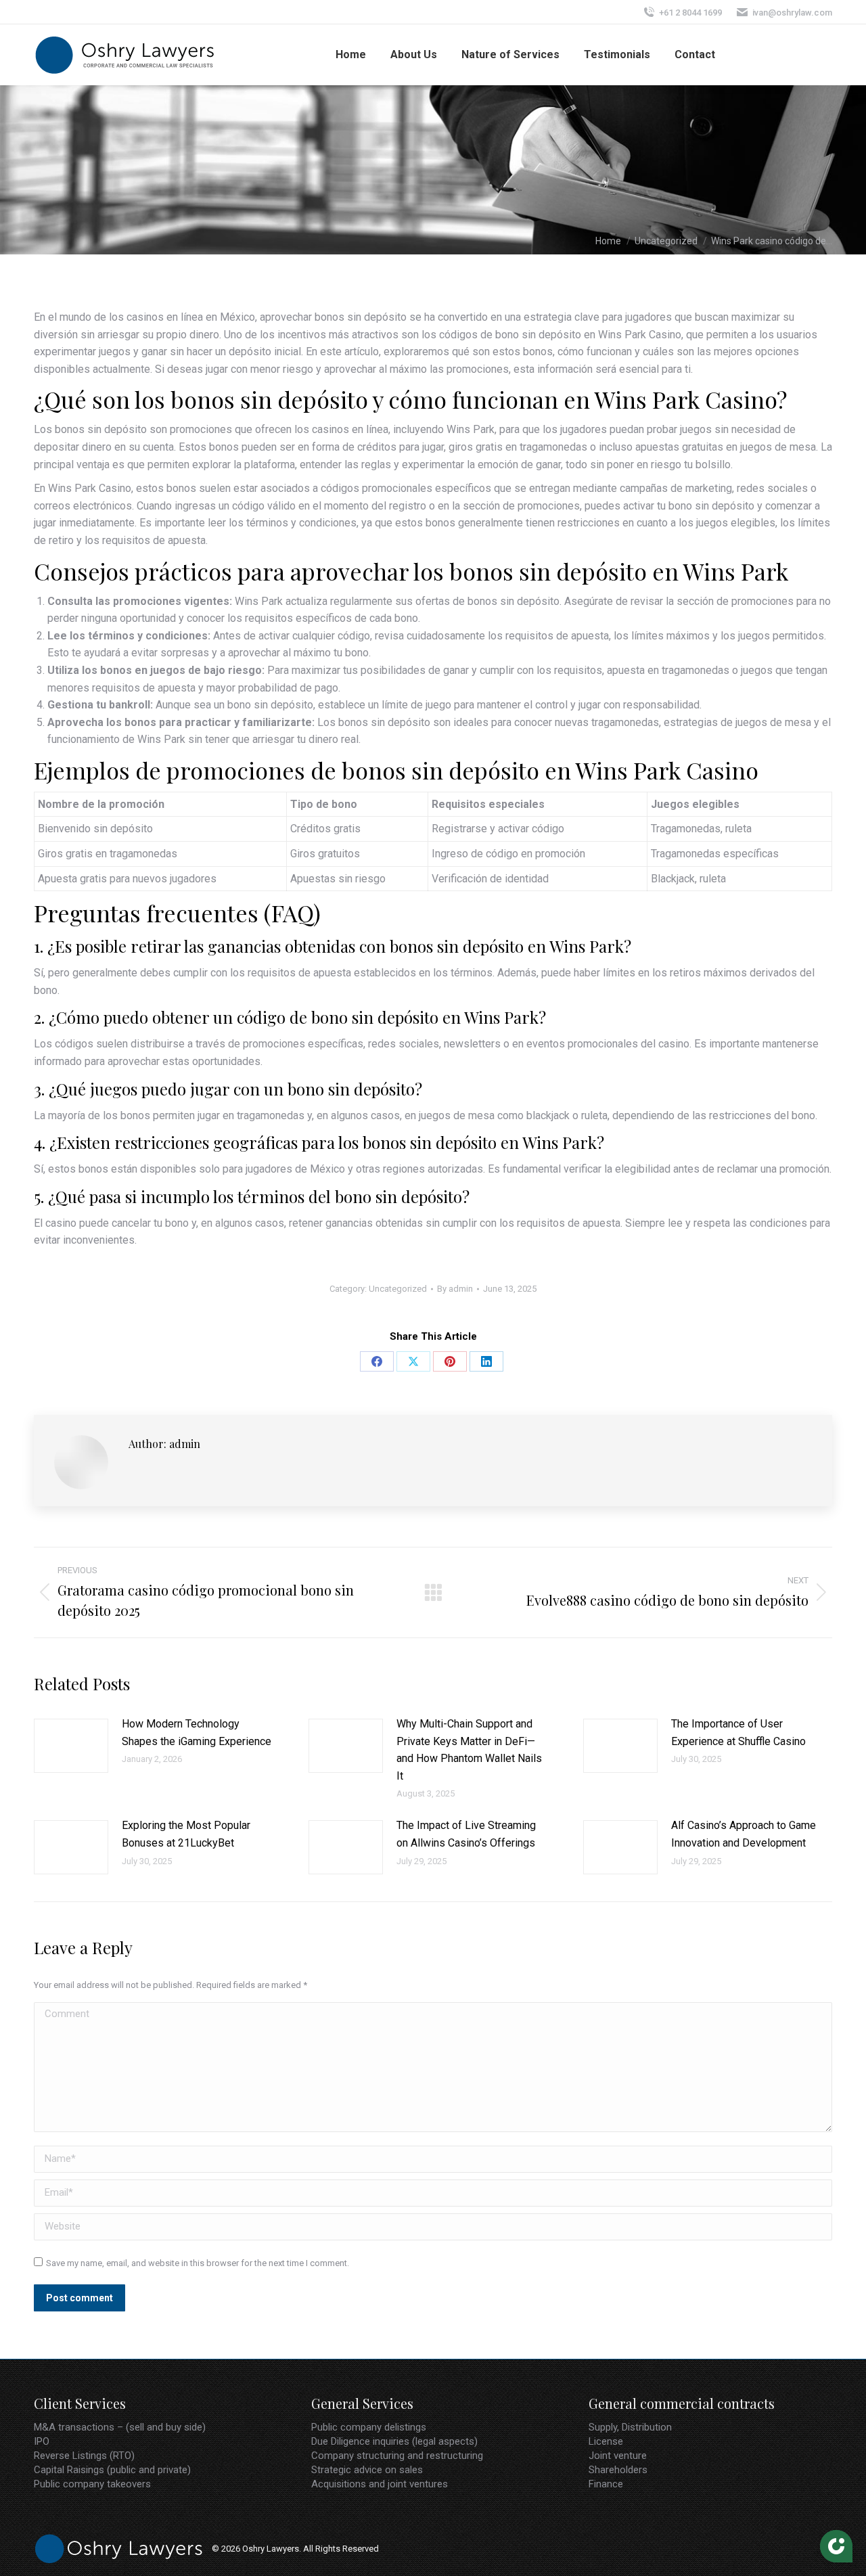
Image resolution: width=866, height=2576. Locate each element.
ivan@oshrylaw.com (792, 13)
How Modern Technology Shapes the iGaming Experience (197, 1733)
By (455, 1289)
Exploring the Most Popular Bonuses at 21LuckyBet (186, 1834)
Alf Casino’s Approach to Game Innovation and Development (744, 1834)
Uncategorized (398, 1289)
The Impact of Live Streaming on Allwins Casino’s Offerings (466, 1834)
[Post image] (71, 1746)
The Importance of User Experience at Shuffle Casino (738, 1733)
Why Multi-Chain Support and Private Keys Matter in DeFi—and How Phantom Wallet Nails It (469, 1750)
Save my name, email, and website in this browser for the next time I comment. (198, 2263)
